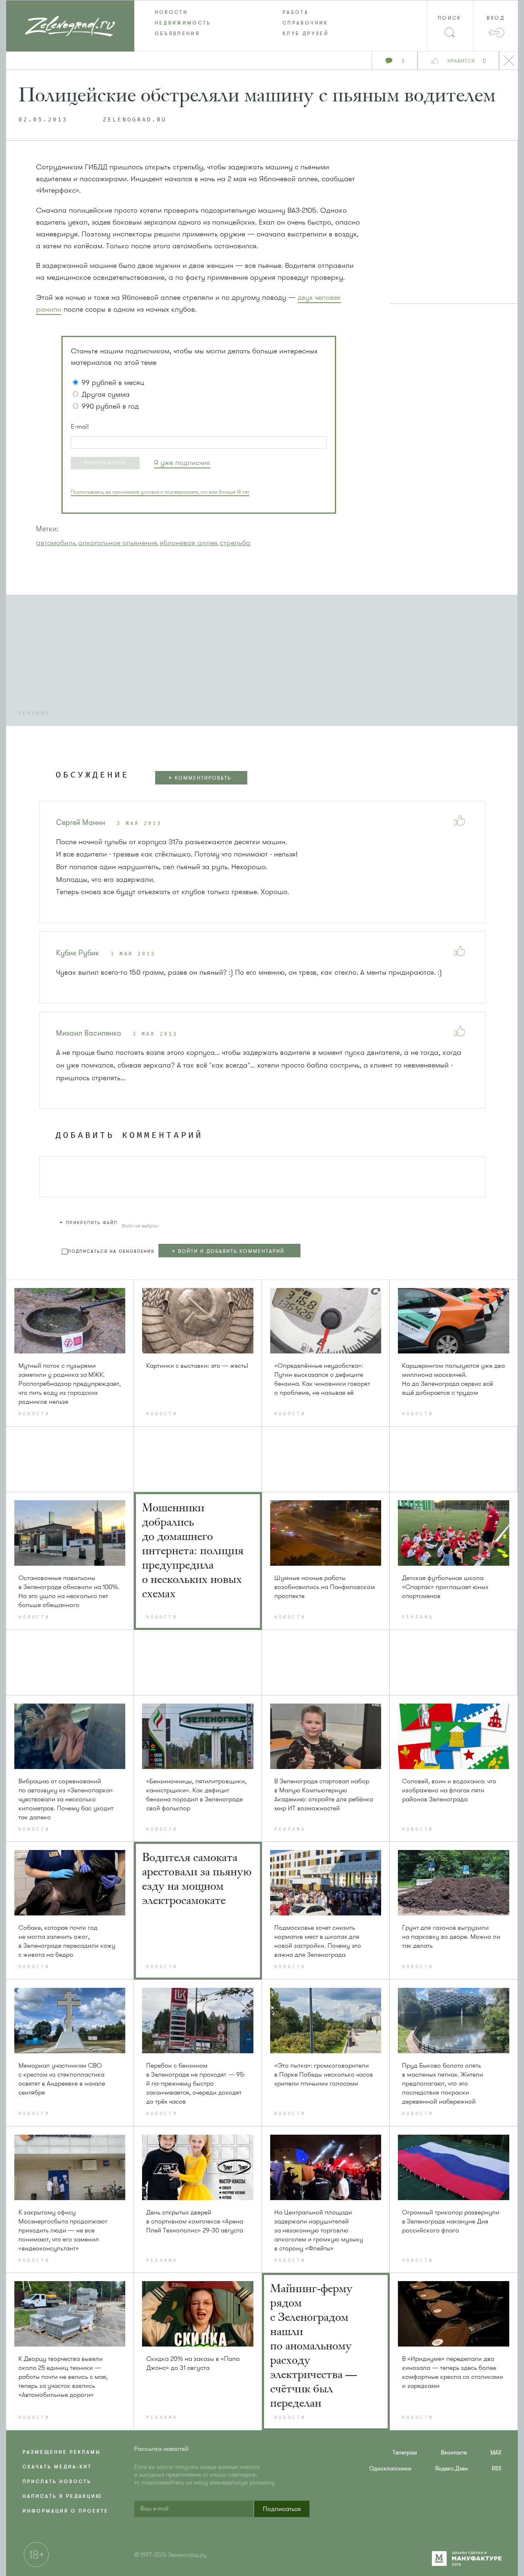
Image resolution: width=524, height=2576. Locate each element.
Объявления (177, 34)
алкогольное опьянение (118, 543)
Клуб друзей (306, 34)
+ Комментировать (200, 778)
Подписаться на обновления (111, 1251)
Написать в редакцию (62, 2496)
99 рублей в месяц (113, 382)
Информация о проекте (65, 2511)
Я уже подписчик (182, 463)
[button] (105, 463)
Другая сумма (106, 394)
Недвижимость (183, 23)
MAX (496, 2453)
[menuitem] (198, 12)
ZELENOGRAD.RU (135, 120)
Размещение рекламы (62, 2452)
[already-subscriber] (182, 463)
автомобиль (56, 543)
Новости (172, 12)
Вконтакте (454, 2453)
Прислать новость (57, 2482)
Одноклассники (390, 2469)
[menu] (262, 23)
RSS (497, 2469)
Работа (296, 12)
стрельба (235, 543)
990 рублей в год (110, 406)
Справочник (305, 23)
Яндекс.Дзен (452, 2469)
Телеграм (405, 2453)
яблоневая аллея (189, 543)
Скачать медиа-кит (57, 2467)
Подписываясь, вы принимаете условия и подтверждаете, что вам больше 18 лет (160, 492)
